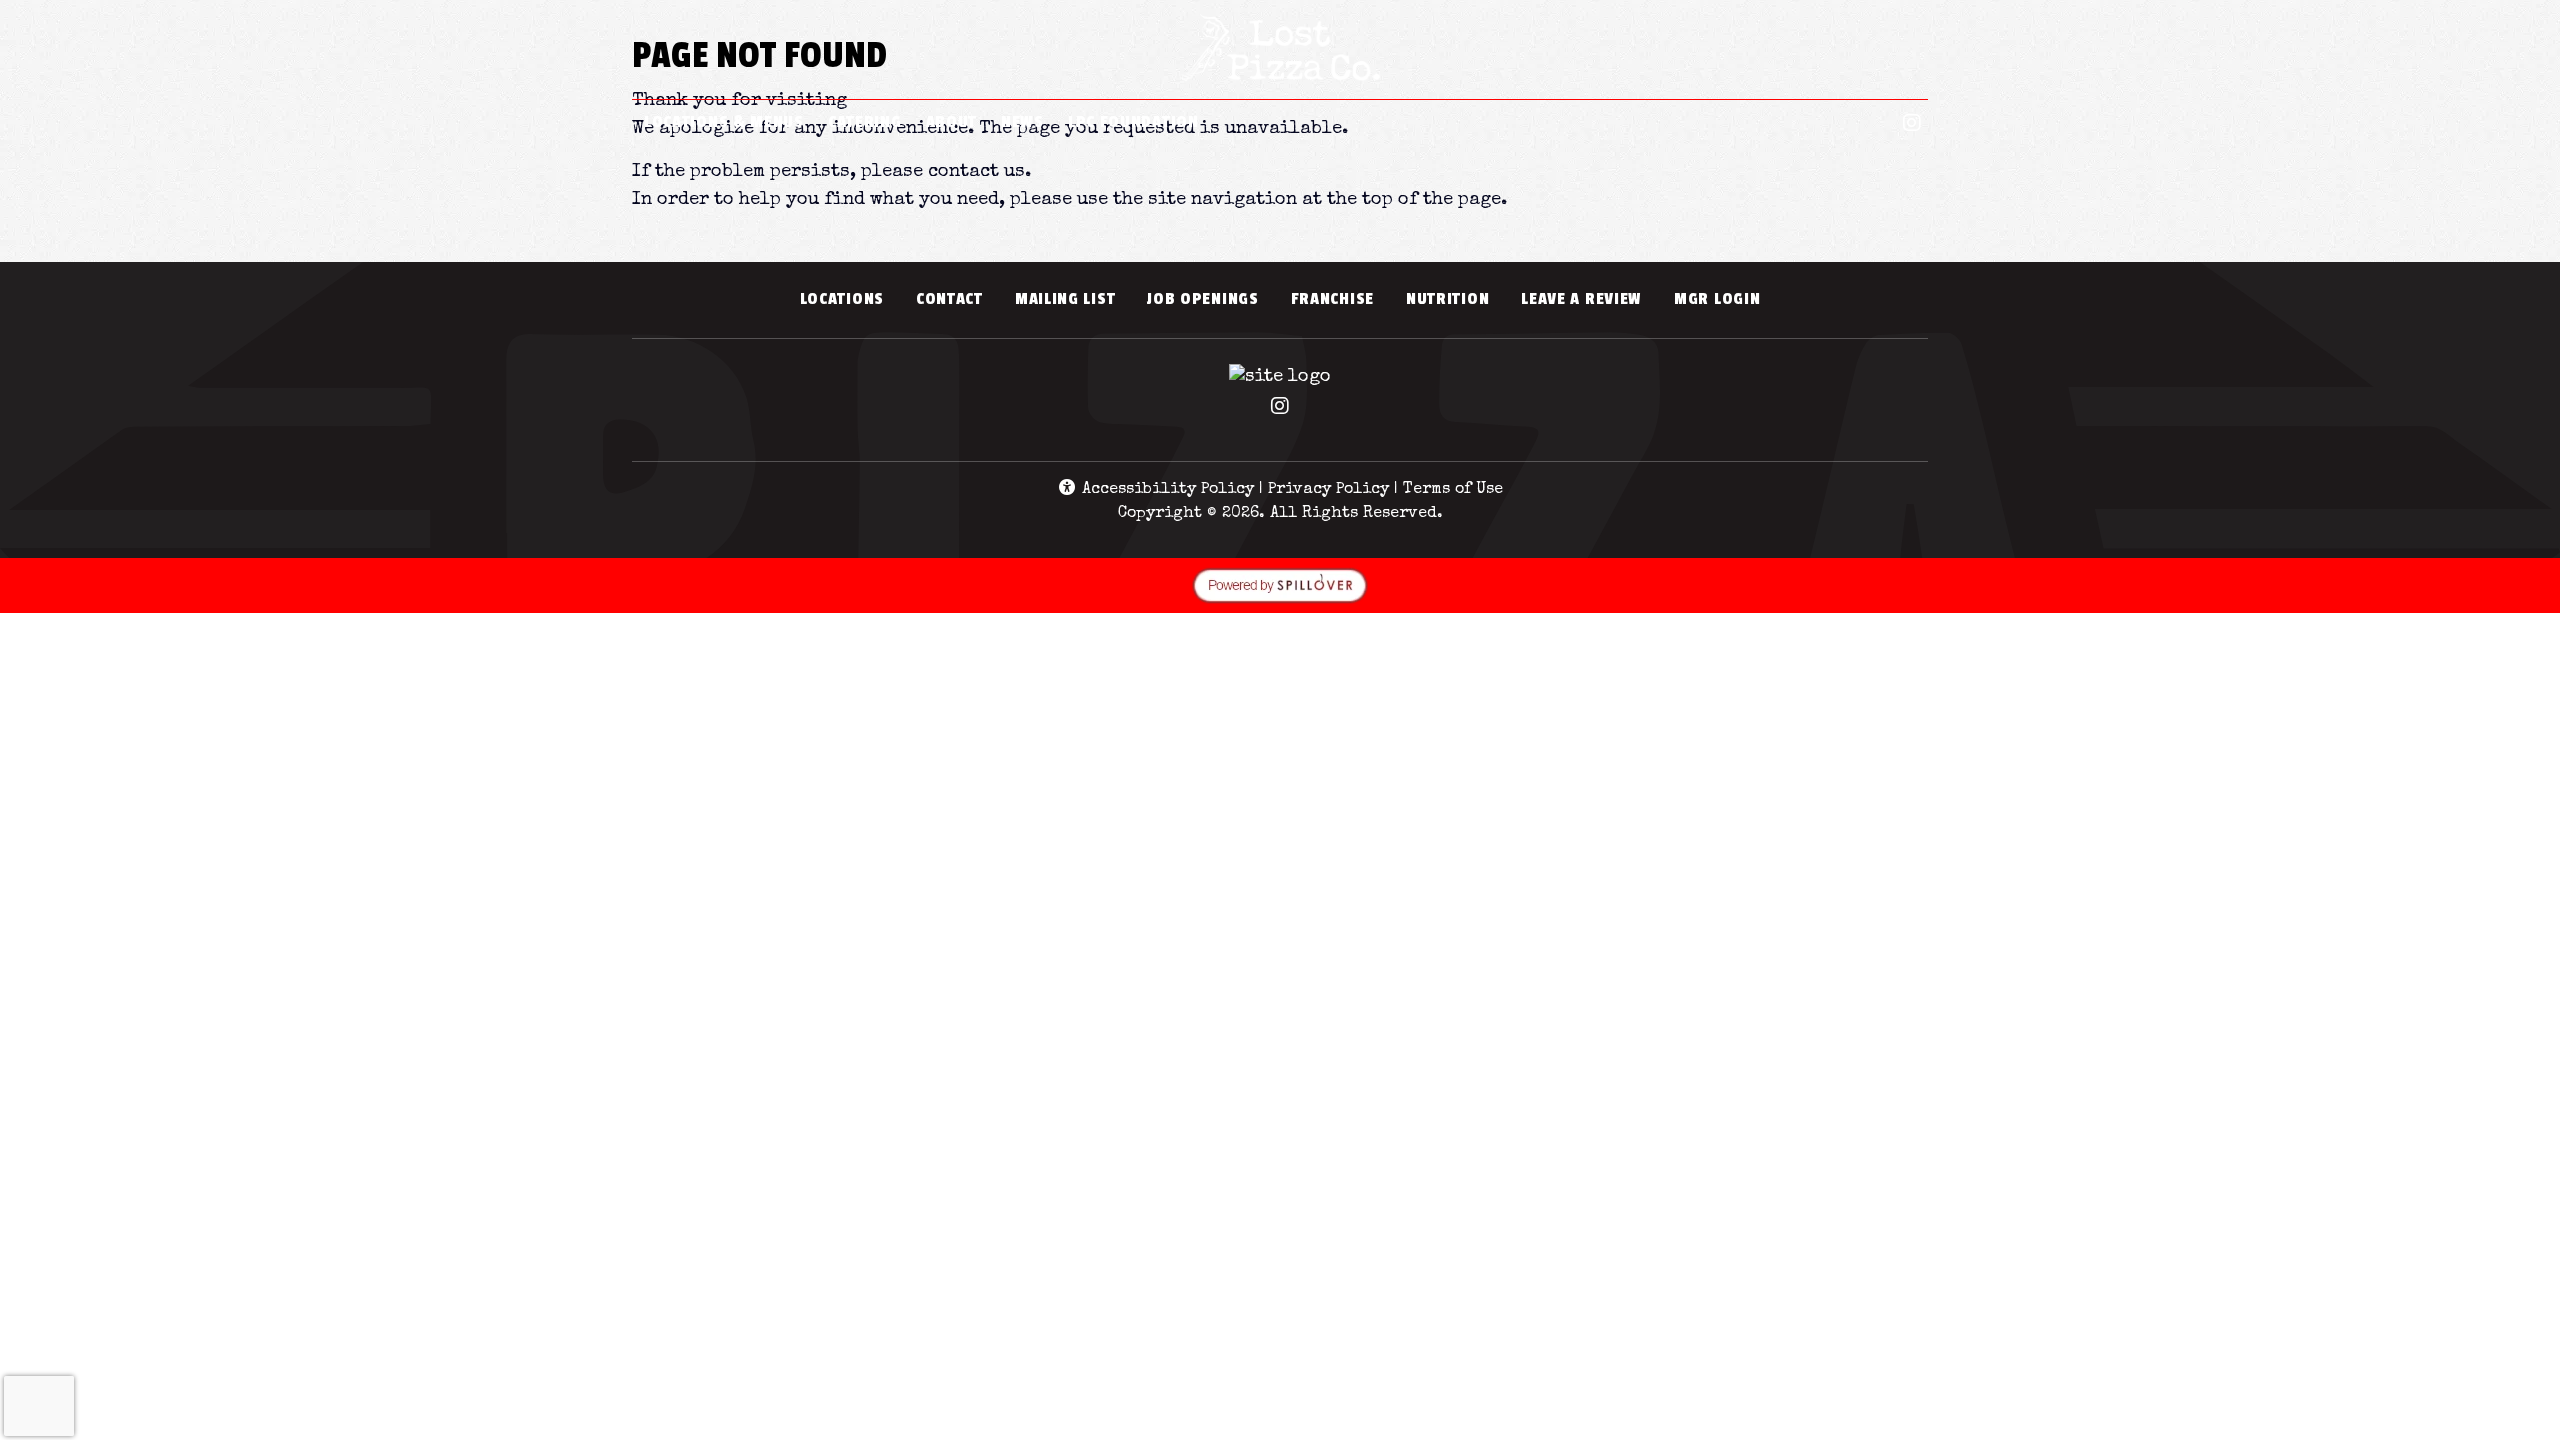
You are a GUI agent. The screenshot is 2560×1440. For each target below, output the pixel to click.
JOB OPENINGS (1202, 299)
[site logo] (1280, 51)
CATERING (865, 122)
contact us (976, 172)
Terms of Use (1453, 490)
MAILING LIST (1065, 299)
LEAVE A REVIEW (1589, 298)
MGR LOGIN (1725, 298)
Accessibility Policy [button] (1165, 490)
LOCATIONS (842, 299)
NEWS (1022, 122)
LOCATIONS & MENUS (724, 122)
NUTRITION (1455, 298)
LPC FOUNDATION (1133, 122)
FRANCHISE (1332, 299)
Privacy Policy (1328, 490)
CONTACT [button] (957, 298)
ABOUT (952, 122)
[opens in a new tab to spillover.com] (1280, 584)
